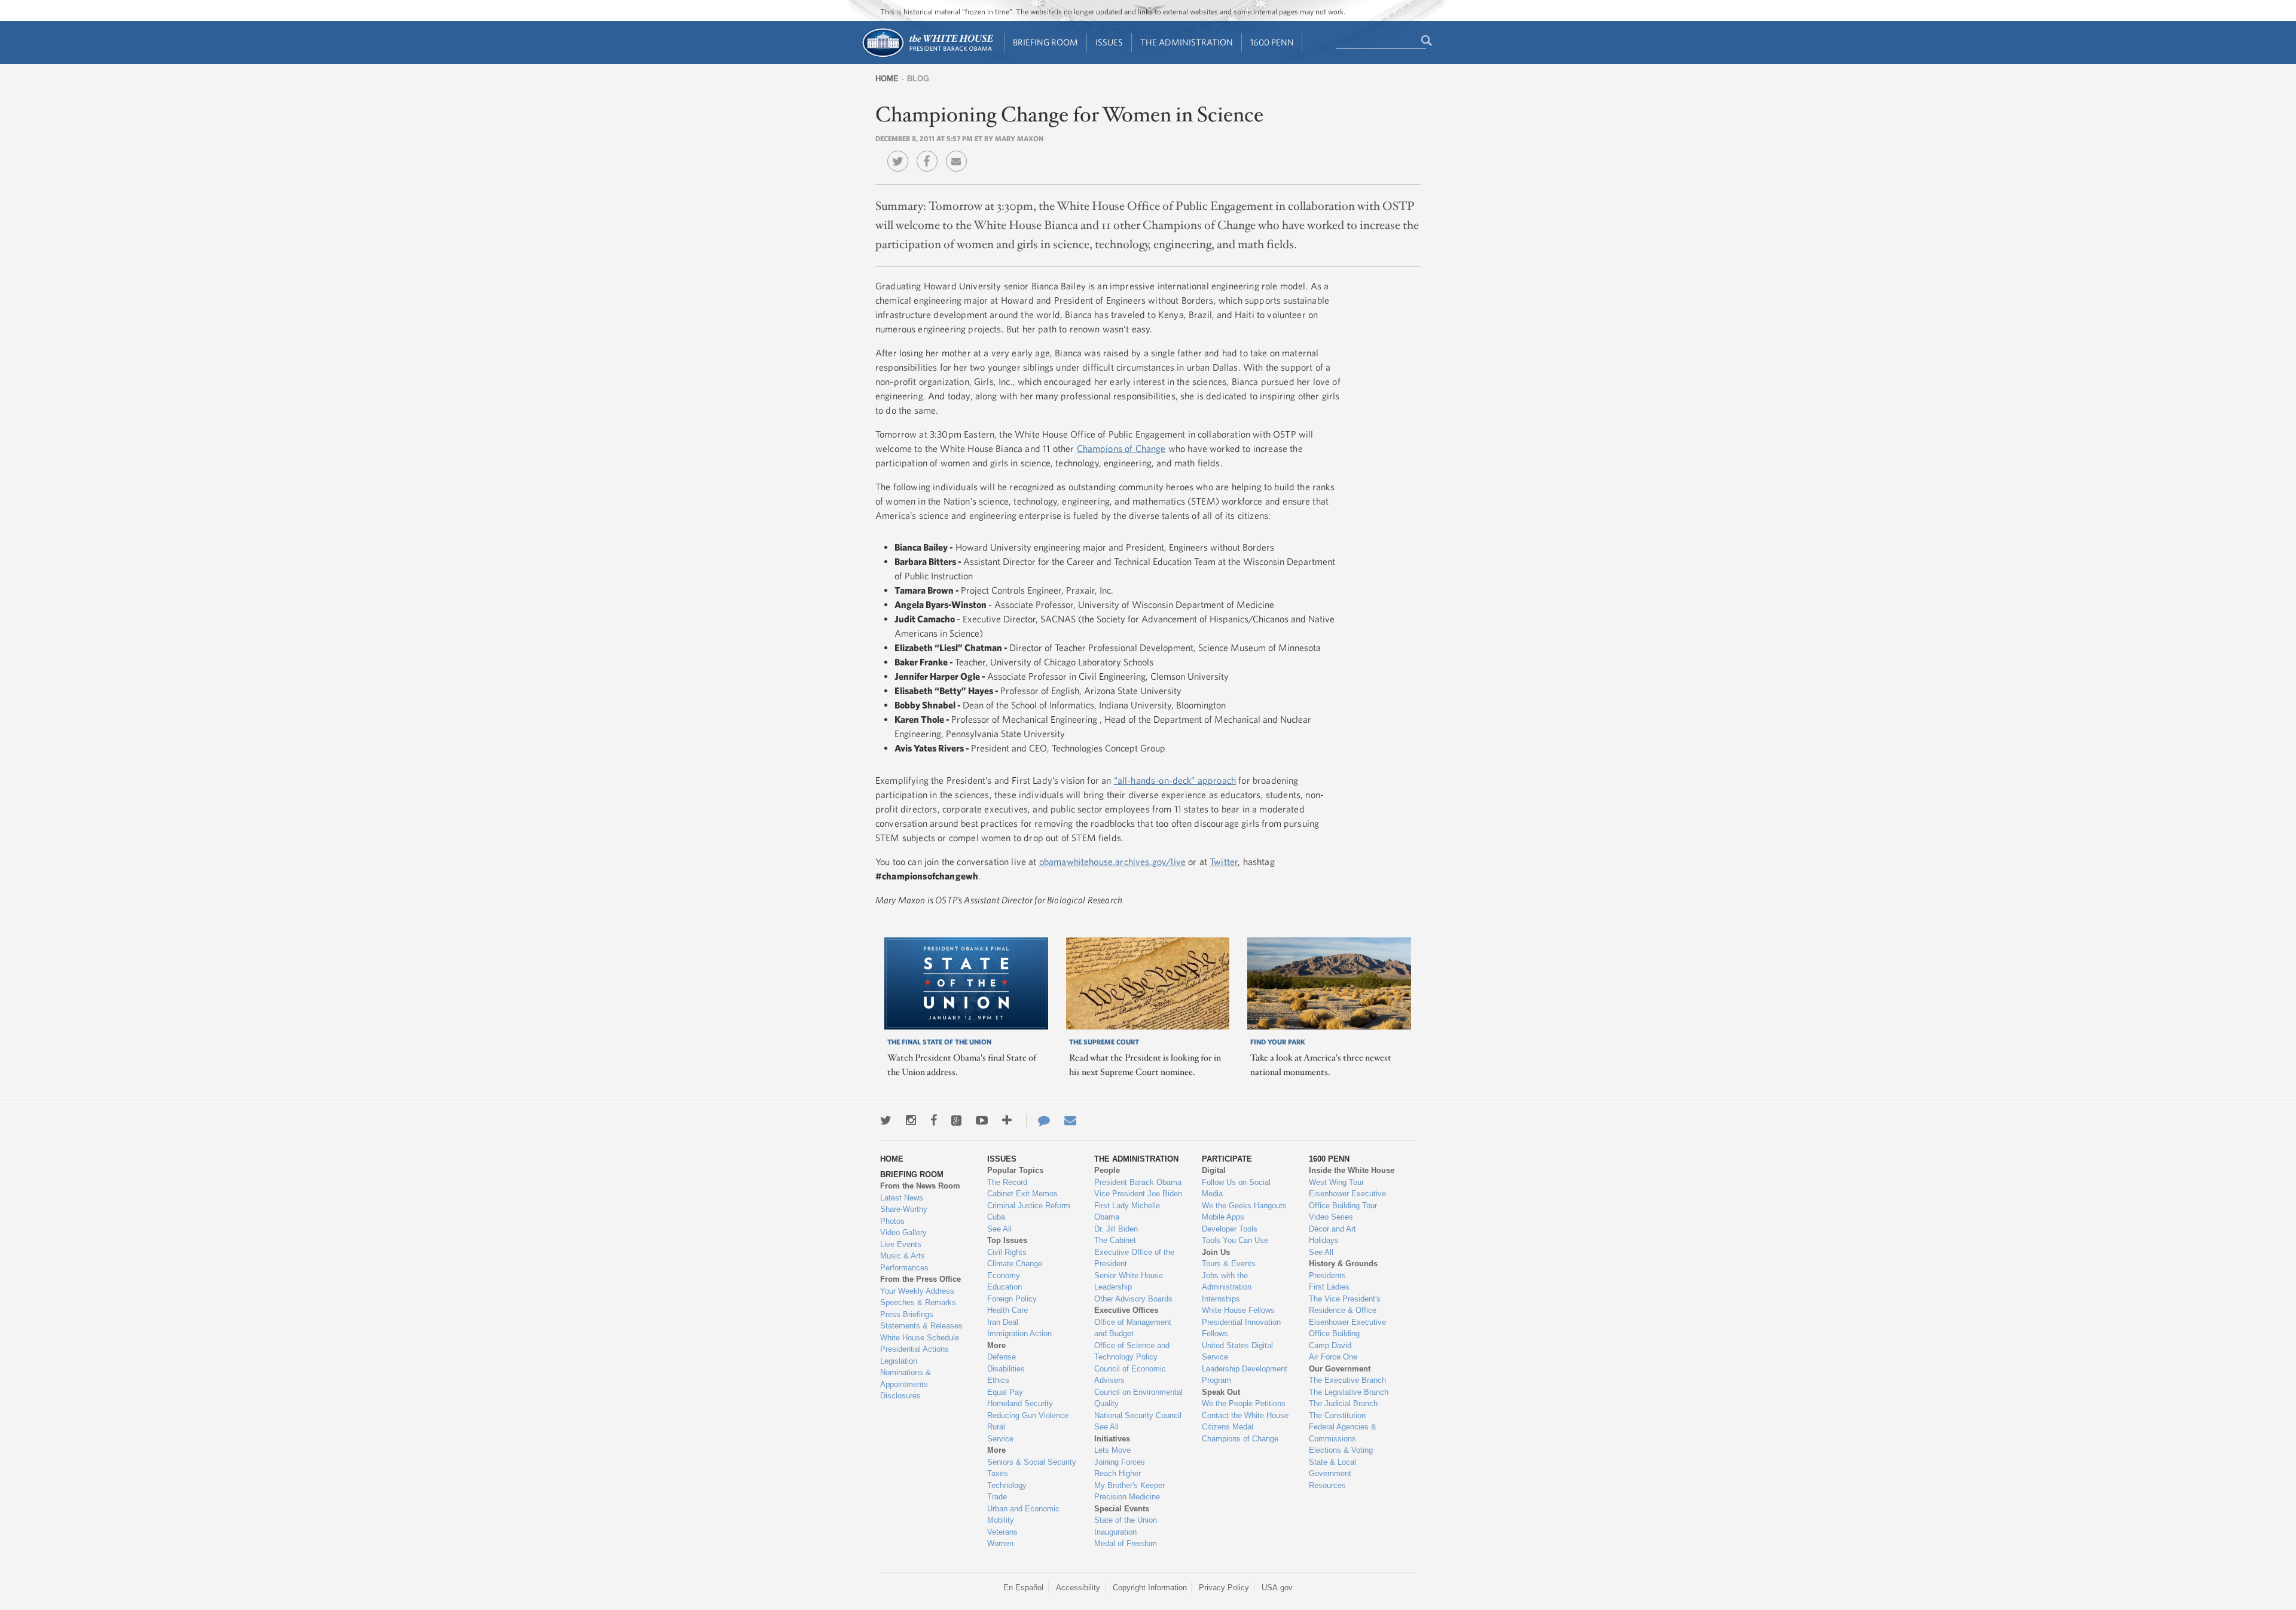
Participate (1227, 1159)
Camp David (1330, 1345)
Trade (997, 1497)
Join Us (1216, 1252)
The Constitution (1337, 1415)
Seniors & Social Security (1032, 1462)
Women (1000, 1543)
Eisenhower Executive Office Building (1347, 1328)
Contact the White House (1245, 1415)
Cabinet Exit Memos (1022, 1194)
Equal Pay (1005, 1392)
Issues (1109, 42)
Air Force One (1333, 1357)
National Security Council (1138, 1415)
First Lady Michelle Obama (1127, 1212)
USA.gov (1277, 1588)
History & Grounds (1343, 1264)
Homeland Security (1020, 1403)
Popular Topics (1015, 1170)
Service (1000, 1439)
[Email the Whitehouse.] (1070, 1120)
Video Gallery (903, 1232)
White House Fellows (1238, 1310)
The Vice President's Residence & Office (1345, 1305)
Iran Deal (1003, 1322)
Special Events (1122, 1509)
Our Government (1340, 1369)
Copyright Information (1150, 1588)
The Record (1007, 1182)
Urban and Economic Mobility (1023, 1515)
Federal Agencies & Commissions (1343, 1433)
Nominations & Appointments (906, 1378)
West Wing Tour (1336, 1182)
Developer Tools (1230, 1229)
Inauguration (1115, 1532)
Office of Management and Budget (1133, 1328)
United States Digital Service (1237, 1351)
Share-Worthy (904, 1209)
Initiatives (1112, 1439)
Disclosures (900, 1396)
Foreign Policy (1012, 1299)
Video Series (1331, 1217)
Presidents (1327, 1276)
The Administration (1187, 42)
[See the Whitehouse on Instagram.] (911, 1120)
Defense (1002, 1357)
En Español (1023, 1588)
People (1107, 1170)
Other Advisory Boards (1133, 1299)
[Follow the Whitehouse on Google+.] (956, 1120)
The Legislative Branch (1349, 1392)
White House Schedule (920, 1338)
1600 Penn (1272, 42)
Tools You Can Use (1235, 1240)
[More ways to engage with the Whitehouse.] (1007, 1120)
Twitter (1224, 861)
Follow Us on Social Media (1236, 1188)
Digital (1214, 1170)
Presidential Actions (915, 1349)
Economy (1004, 1276)
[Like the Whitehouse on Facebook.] (934, 1120)
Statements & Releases (921, 1326)
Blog (918, 79)
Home (887, 79)
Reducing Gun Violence (1028, 1415)
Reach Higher (1118, 1473)
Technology (1007, 1485)
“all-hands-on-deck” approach (1175, 780)
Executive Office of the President (1134, 1258)
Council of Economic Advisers (1130, 1375)
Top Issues (1007, 1240)
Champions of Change (1121, 448)
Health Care (1007, 1310)
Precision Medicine (1127, 1497)
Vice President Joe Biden (1138, 1194)
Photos (892, 1221)
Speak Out (1221, 1392)
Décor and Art (1332, 1229)
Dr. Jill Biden (1116, 1229)
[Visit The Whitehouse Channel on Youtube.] (982, 1120)
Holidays (1324, 1240)
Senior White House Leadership (1129, 1281)
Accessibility (1078, 1588)
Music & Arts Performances (904, 1262)
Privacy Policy (1224, 1588)
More (996, 1345)
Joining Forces (1120, 1462)
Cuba (996, 1217)
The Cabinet (1115, 1240)
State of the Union (1126, 1520)
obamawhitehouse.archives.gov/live (1112, 861)
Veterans (1002, 1532)
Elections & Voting (1341, 1450)
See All (999, 1229)
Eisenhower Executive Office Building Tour (1347, 1200)
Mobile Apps (1223, 1217)
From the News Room (920, 1186)
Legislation (899, 1361)
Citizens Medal (1228, 1427)
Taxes (998, 1473)
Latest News (902, 1198)
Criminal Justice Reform (1029, 1206)
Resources (1327, 1485)
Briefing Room (1045, 42)
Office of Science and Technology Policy (1132, 1351)
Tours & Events (1229, 1264)
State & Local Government (1332, 1468)
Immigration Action (1019, 1333)
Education (1004, 1287)
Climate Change (1015, 1264)
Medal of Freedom (1126, 1543)
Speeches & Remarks (918, 1302)
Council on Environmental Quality (1138, 1398)
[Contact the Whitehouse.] (1038, 1120)
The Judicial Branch (1343, 1403)
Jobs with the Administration (1227, 1281)
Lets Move (1112, 1450)
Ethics (998, 1380)
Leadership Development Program (1245, 1375)
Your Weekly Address (917, 1291)
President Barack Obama (1138, 1182)
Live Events (901, 1244)
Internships (1221, 1299)
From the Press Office (920, 1279)
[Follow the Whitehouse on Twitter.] (886, 1120)
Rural (996, 1427)
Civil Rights (1007, 1252)
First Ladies (1329, 1287)
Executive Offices (1126, 1310)
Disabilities (1006, 1369)
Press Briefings (907, 1314)
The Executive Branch (1347, 1380)
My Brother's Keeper (1129, 1485)
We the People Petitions (1244, 1403)
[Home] (927, 56)
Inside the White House (1352, 1170)
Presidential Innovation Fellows (1241, 1328)
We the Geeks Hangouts (1244, 1206)
